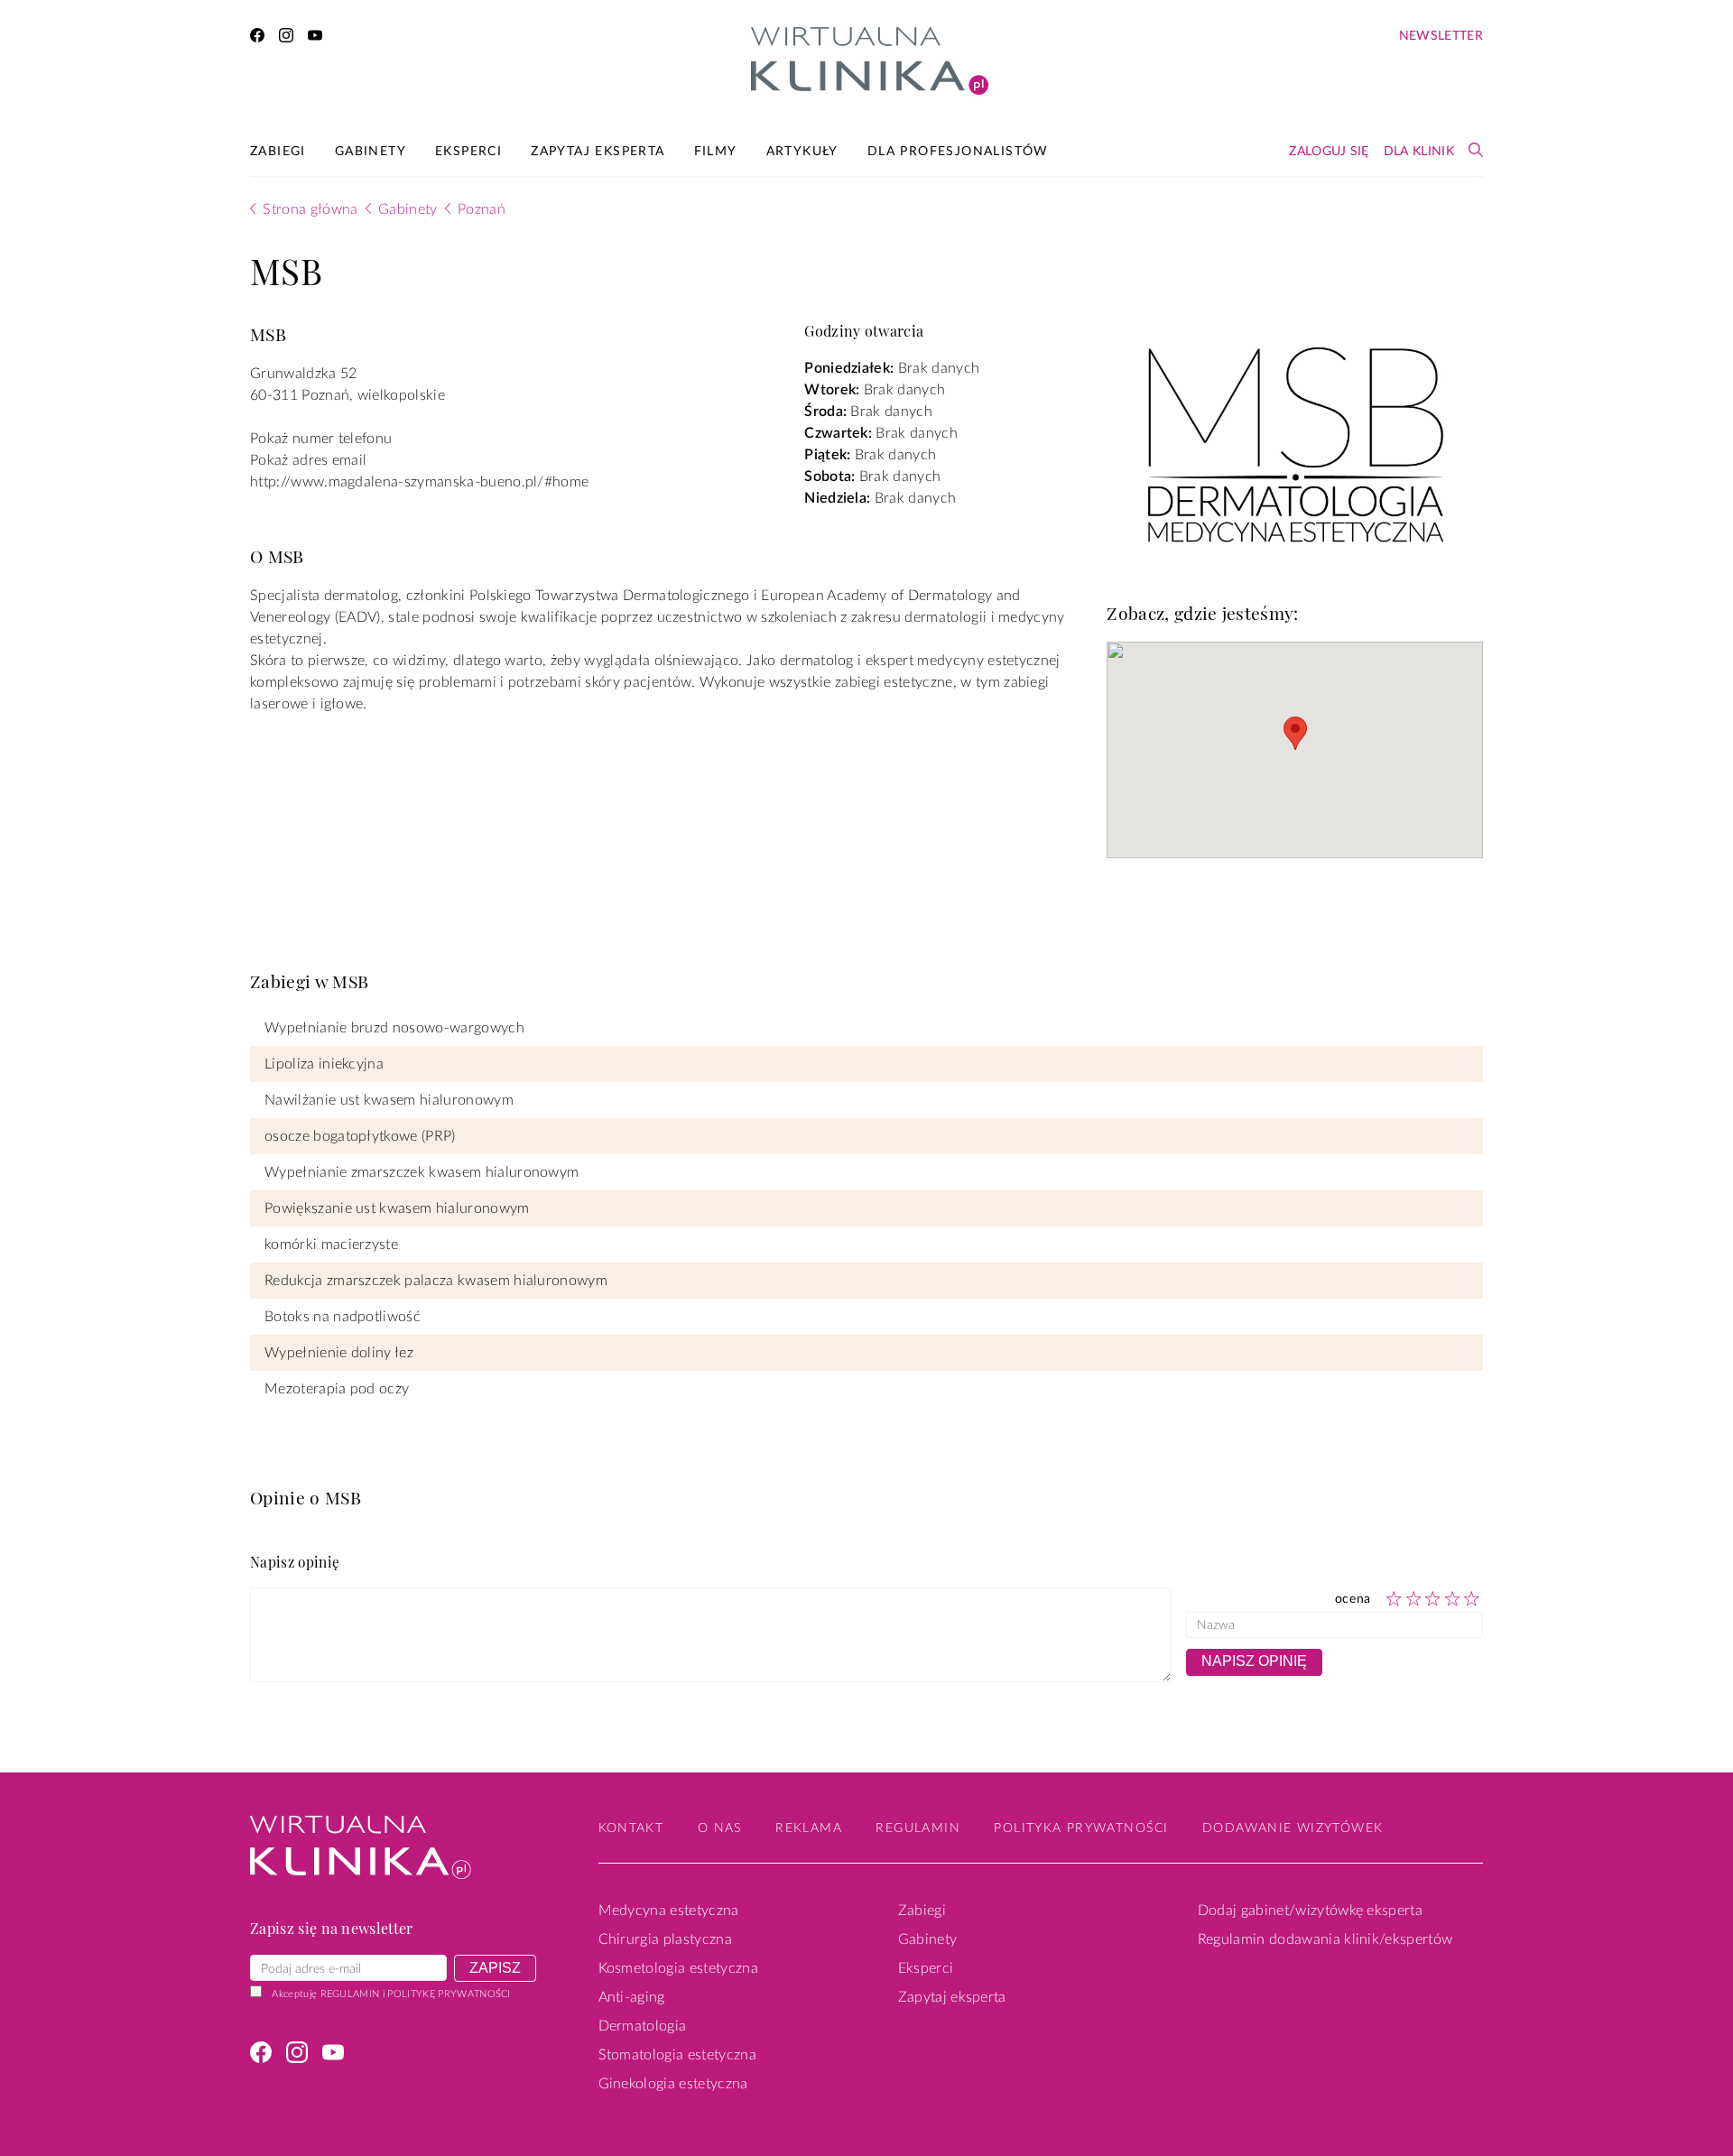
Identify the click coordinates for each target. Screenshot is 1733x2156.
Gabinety (928, 1939)
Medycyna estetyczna (669, 1911)
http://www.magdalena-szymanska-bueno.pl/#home (419, 482)
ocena (1353, 1599)
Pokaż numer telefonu (321, 439)
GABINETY (371, 152)
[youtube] (315, 38)
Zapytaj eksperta (952, 1997)
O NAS (720, 1828)
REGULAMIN (350, 1994)
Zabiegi (922, 1911)
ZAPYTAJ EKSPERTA (598, 152)
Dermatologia (643, 2026)
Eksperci (926, 1968)
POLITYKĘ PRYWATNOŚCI (449, 1994)
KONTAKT (631, 1828)
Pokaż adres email (308, 460)
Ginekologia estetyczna (673, 2084)
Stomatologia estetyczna (677, 2055)
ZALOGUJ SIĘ (1329, 152)
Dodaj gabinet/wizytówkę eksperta (1310, 1911)
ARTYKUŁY (802, 152)
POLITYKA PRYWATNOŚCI (1081, 1828)
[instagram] (286, 38)
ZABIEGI (278, 152)
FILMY (716, 152)
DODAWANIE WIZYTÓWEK (1293, 1828)
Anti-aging (632, 1997)
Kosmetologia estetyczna (678, 1968)
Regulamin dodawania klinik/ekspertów (1325, 1939)
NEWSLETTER (1441, 36)
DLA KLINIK (1419, 152)
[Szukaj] (1476, 150)
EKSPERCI (468, 152)
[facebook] (257, 38)
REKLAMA (809, 1828)
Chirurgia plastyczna (665, 1939)
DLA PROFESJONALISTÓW (958, 152)
